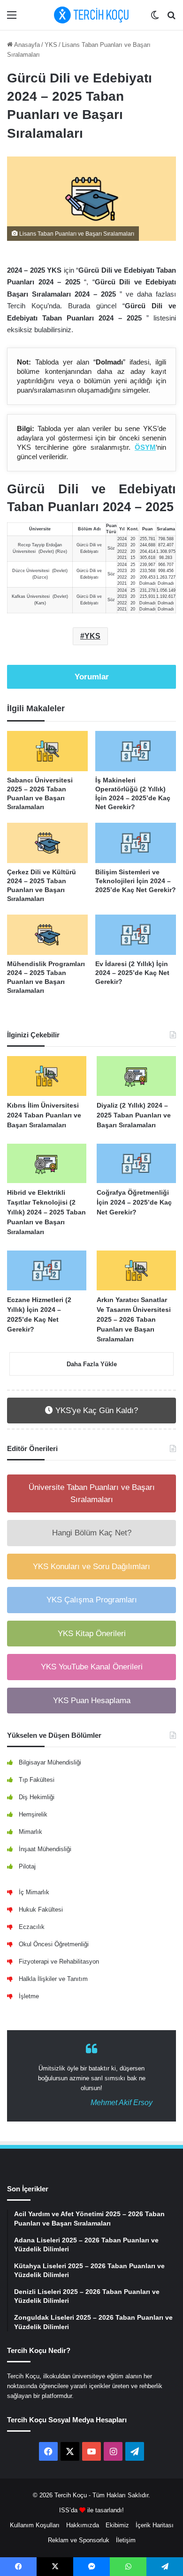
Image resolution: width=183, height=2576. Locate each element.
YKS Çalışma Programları (92, 1600)
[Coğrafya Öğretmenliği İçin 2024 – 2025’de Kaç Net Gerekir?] (136, 1164)
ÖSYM (145, 447)
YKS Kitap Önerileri (92, 1634)
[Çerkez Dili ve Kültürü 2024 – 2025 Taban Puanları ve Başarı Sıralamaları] (47, 843)
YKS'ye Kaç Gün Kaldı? (95, 1411)
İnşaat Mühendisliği (45, 1849)
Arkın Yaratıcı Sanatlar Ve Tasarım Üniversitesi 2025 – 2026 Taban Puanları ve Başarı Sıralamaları (134, 1319)
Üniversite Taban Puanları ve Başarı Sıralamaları (92, 1493)
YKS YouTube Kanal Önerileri (92, 1667)
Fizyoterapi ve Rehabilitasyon (59, 1962)
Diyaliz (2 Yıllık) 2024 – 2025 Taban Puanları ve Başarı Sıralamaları (134, 1115)
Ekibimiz (117, 2525)
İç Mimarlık (34, 1892)
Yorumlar (92, 677)
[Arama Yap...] (171, 19)
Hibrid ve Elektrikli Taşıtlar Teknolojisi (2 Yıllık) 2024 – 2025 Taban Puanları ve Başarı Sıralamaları (46, 1212)
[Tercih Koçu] (91, 15)
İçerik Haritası (155, 2525)
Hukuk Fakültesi (41, 1910)
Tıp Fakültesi (37, 1780)
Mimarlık (30, 1832)
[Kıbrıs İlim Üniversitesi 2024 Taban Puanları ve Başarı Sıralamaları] (47, 1076)
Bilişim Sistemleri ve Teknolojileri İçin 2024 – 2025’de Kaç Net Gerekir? (136, 881)
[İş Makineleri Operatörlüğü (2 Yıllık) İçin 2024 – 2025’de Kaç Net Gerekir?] (136, 751)
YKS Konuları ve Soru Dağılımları (91, 1567)
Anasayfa (26, 45)
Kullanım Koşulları (35, 2525)
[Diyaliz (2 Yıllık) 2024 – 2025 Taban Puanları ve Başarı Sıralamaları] (136, 1076)
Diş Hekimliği (37, 1797)
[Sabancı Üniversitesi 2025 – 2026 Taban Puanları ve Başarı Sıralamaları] (47, 751)
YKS (51, 45)
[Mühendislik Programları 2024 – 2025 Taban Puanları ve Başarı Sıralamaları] (47, 935)
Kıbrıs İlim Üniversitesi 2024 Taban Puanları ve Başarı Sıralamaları (44, 1115)
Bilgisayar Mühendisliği (50, 1762)
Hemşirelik (33, 1814)
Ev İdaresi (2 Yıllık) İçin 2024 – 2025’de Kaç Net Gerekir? (132, 973)
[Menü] (12, 19)
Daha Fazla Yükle (92, 1364)
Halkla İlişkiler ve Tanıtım (53, 1979)
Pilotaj (27, 1866)
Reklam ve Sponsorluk (79, 2540)
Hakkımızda (83, 2525)
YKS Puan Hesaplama (92, 1701)
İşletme (29, 1996)
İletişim (126, 2540)
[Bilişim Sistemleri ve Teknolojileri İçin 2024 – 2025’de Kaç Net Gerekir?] (136, 843)
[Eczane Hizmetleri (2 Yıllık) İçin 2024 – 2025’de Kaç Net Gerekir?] (47, 1270)
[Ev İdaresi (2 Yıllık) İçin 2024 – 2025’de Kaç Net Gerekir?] (136, 935)
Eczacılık (32, 1927)
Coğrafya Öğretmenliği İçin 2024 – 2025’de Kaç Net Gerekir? (134, 1202)
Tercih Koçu (71, 2495)
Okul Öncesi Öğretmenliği (54, 1944)
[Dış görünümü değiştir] (155, 19)
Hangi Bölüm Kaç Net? (92, 1533)
